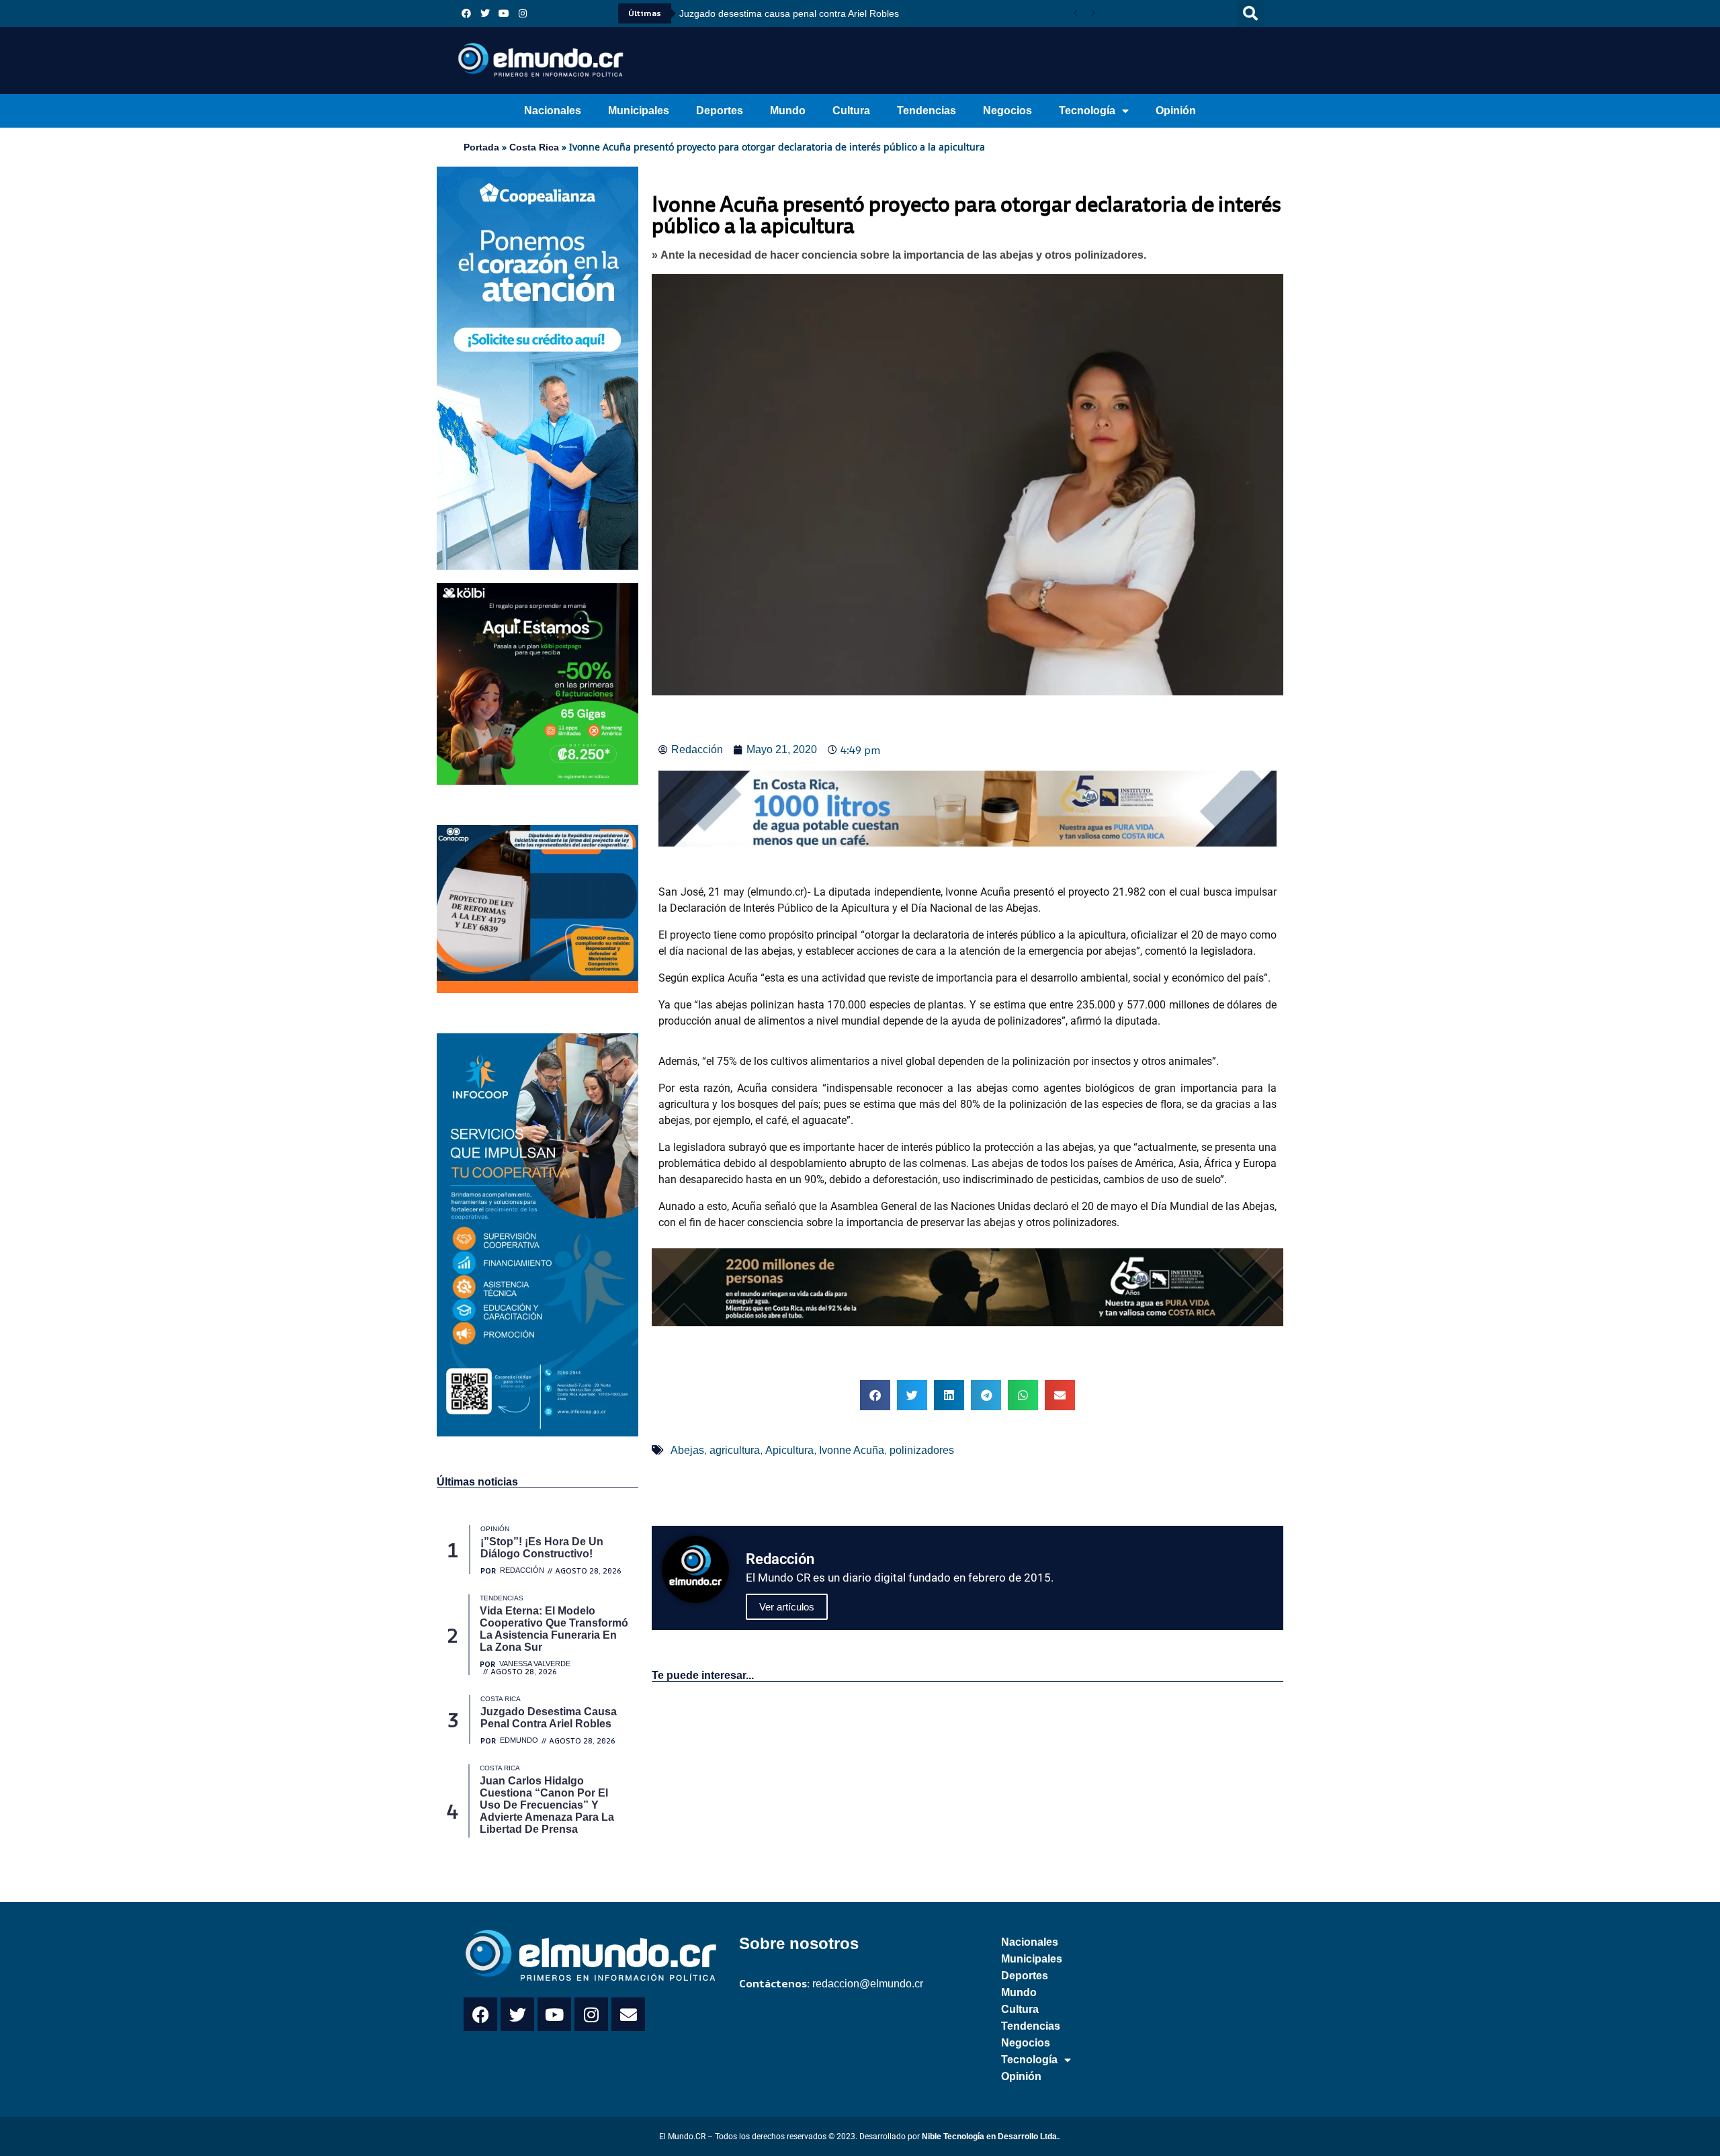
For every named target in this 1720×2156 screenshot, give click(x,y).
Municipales (639, 111)
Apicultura (789, 1450)
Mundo (788, 111)
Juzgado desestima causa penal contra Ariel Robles (789, 13)
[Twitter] (485, 13)
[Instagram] (523, 13)
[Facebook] (466, 13)
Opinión (1176, 111)
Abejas (687, 1450)
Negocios (1007, 111)
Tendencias (927, 111)
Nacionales (553, 111)
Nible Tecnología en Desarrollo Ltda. (990, 2137)
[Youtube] (504, 13)
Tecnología (1087, 111)
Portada (481, 147)
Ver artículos (787, 1607)
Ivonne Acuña (852, 1450)
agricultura (735, 1450)
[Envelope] (628, 2014)
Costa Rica (534, 147)
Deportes (720, 111)
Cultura (851, 111)
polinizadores (922, 1450)
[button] (1250, 13)
